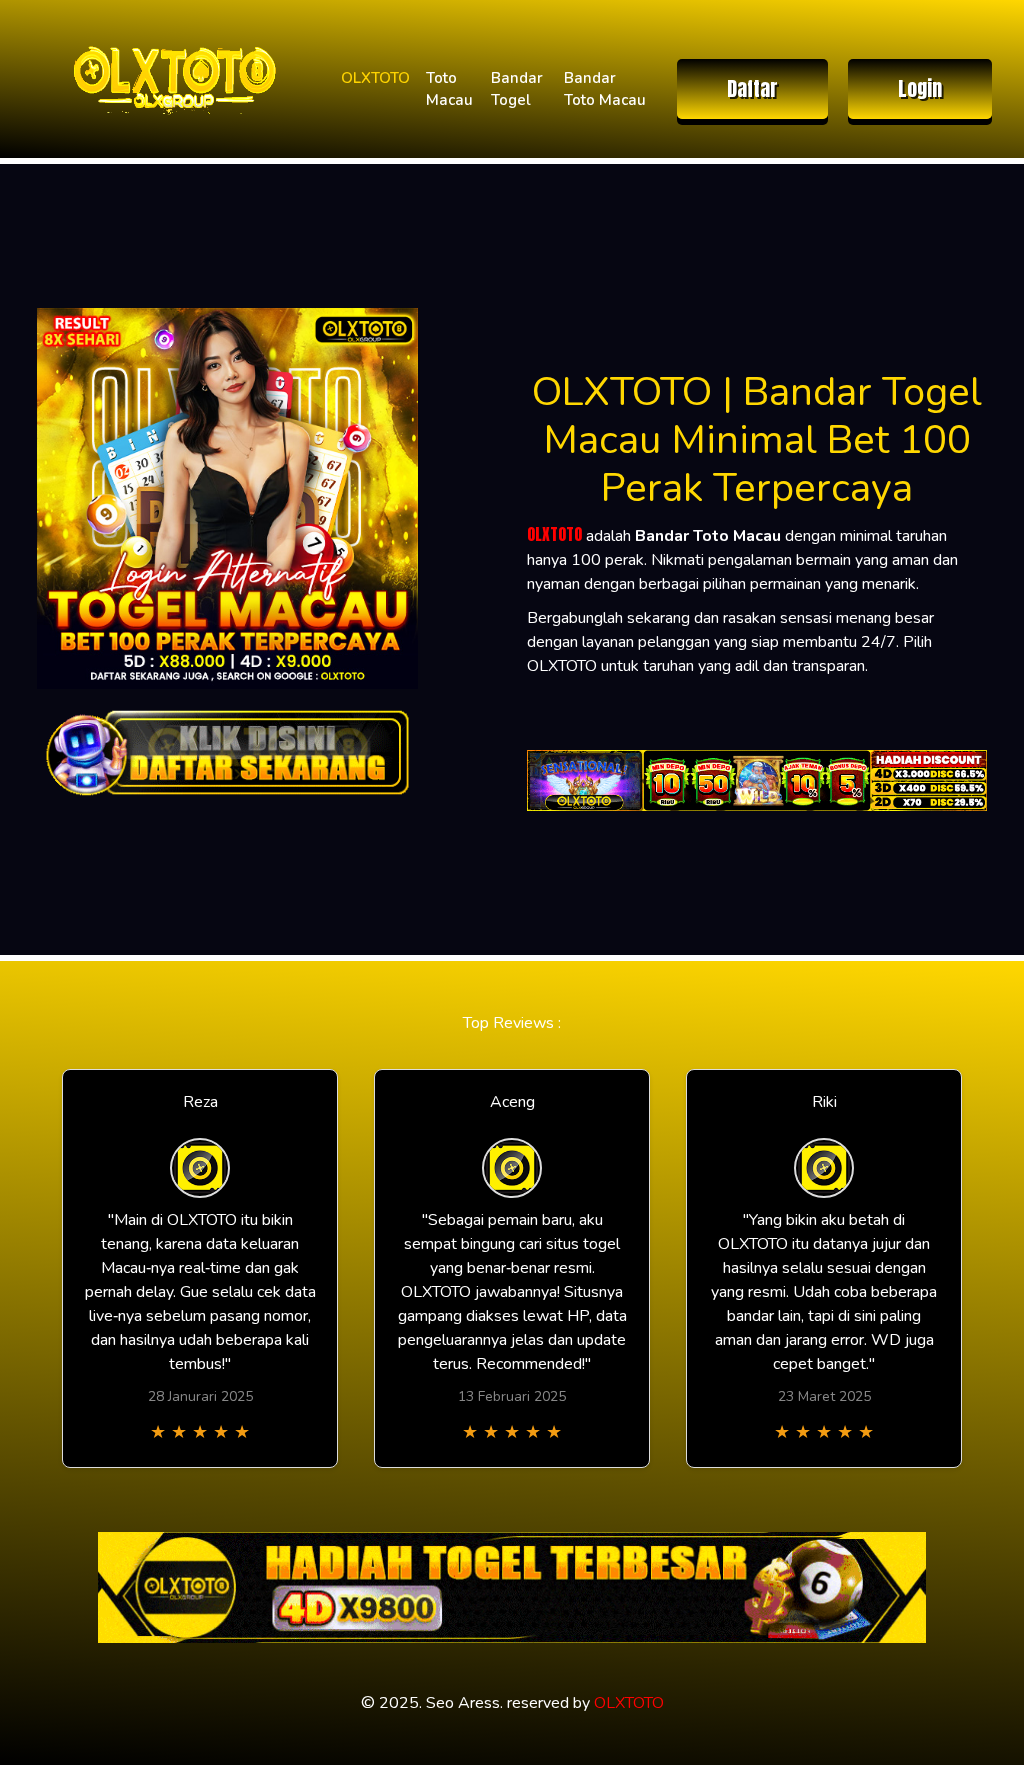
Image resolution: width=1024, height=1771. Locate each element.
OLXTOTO (375, 78)
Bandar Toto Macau (605, 89)
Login (920, 88)
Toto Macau (449, 89)
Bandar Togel (517, 89)
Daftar (752, 88)
